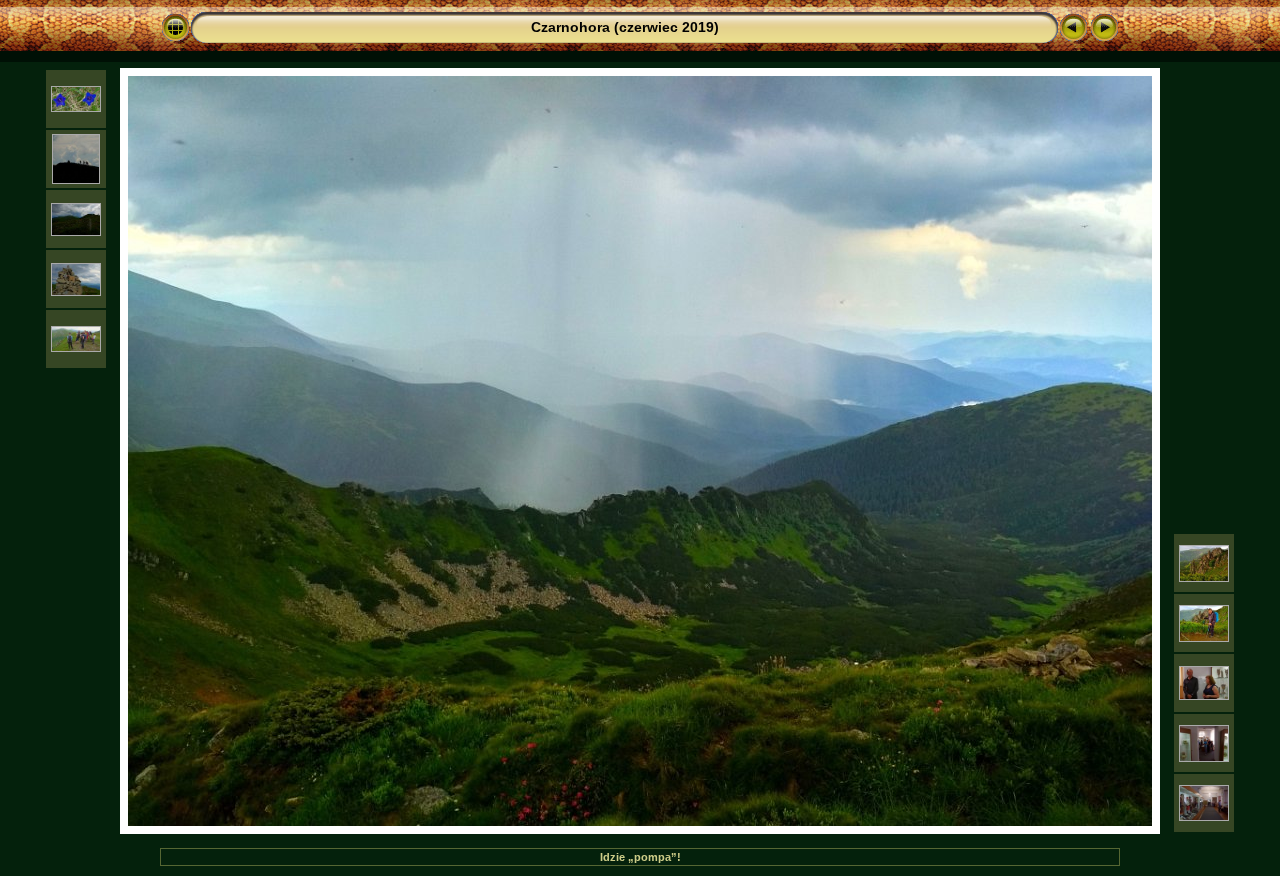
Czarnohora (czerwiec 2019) (625, 27)
